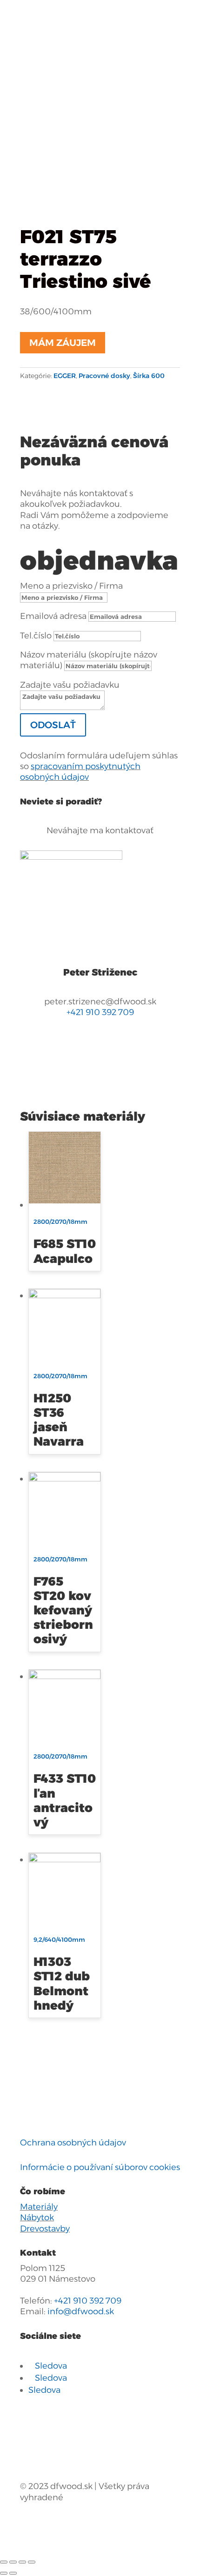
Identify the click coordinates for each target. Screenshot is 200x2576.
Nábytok (37, 2217)
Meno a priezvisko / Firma (71, 586)
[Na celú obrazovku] (22, 2562)
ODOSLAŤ (53, 725)
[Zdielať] (13, 2562)
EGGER (137, 40)
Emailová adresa (53, 616)
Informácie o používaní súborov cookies (100, 2167)
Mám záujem (63, 343)
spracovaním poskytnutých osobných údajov (80, 772)
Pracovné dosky (52, 51)
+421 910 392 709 (100, 1012)
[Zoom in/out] (32, 2562)
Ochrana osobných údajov (73, 2143)
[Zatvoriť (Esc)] (4, 2562)
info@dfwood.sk (81, 2311)
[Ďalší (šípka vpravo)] (13, 2573)
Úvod (31, 40)
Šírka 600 (110, 51)
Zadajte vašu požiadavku (70, 685)
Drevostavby (45, 2229)
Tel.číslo (36, 636)
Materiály (39, 2207)
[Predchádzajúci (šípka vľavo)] (4, 2573)
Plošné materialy (82, 40)
